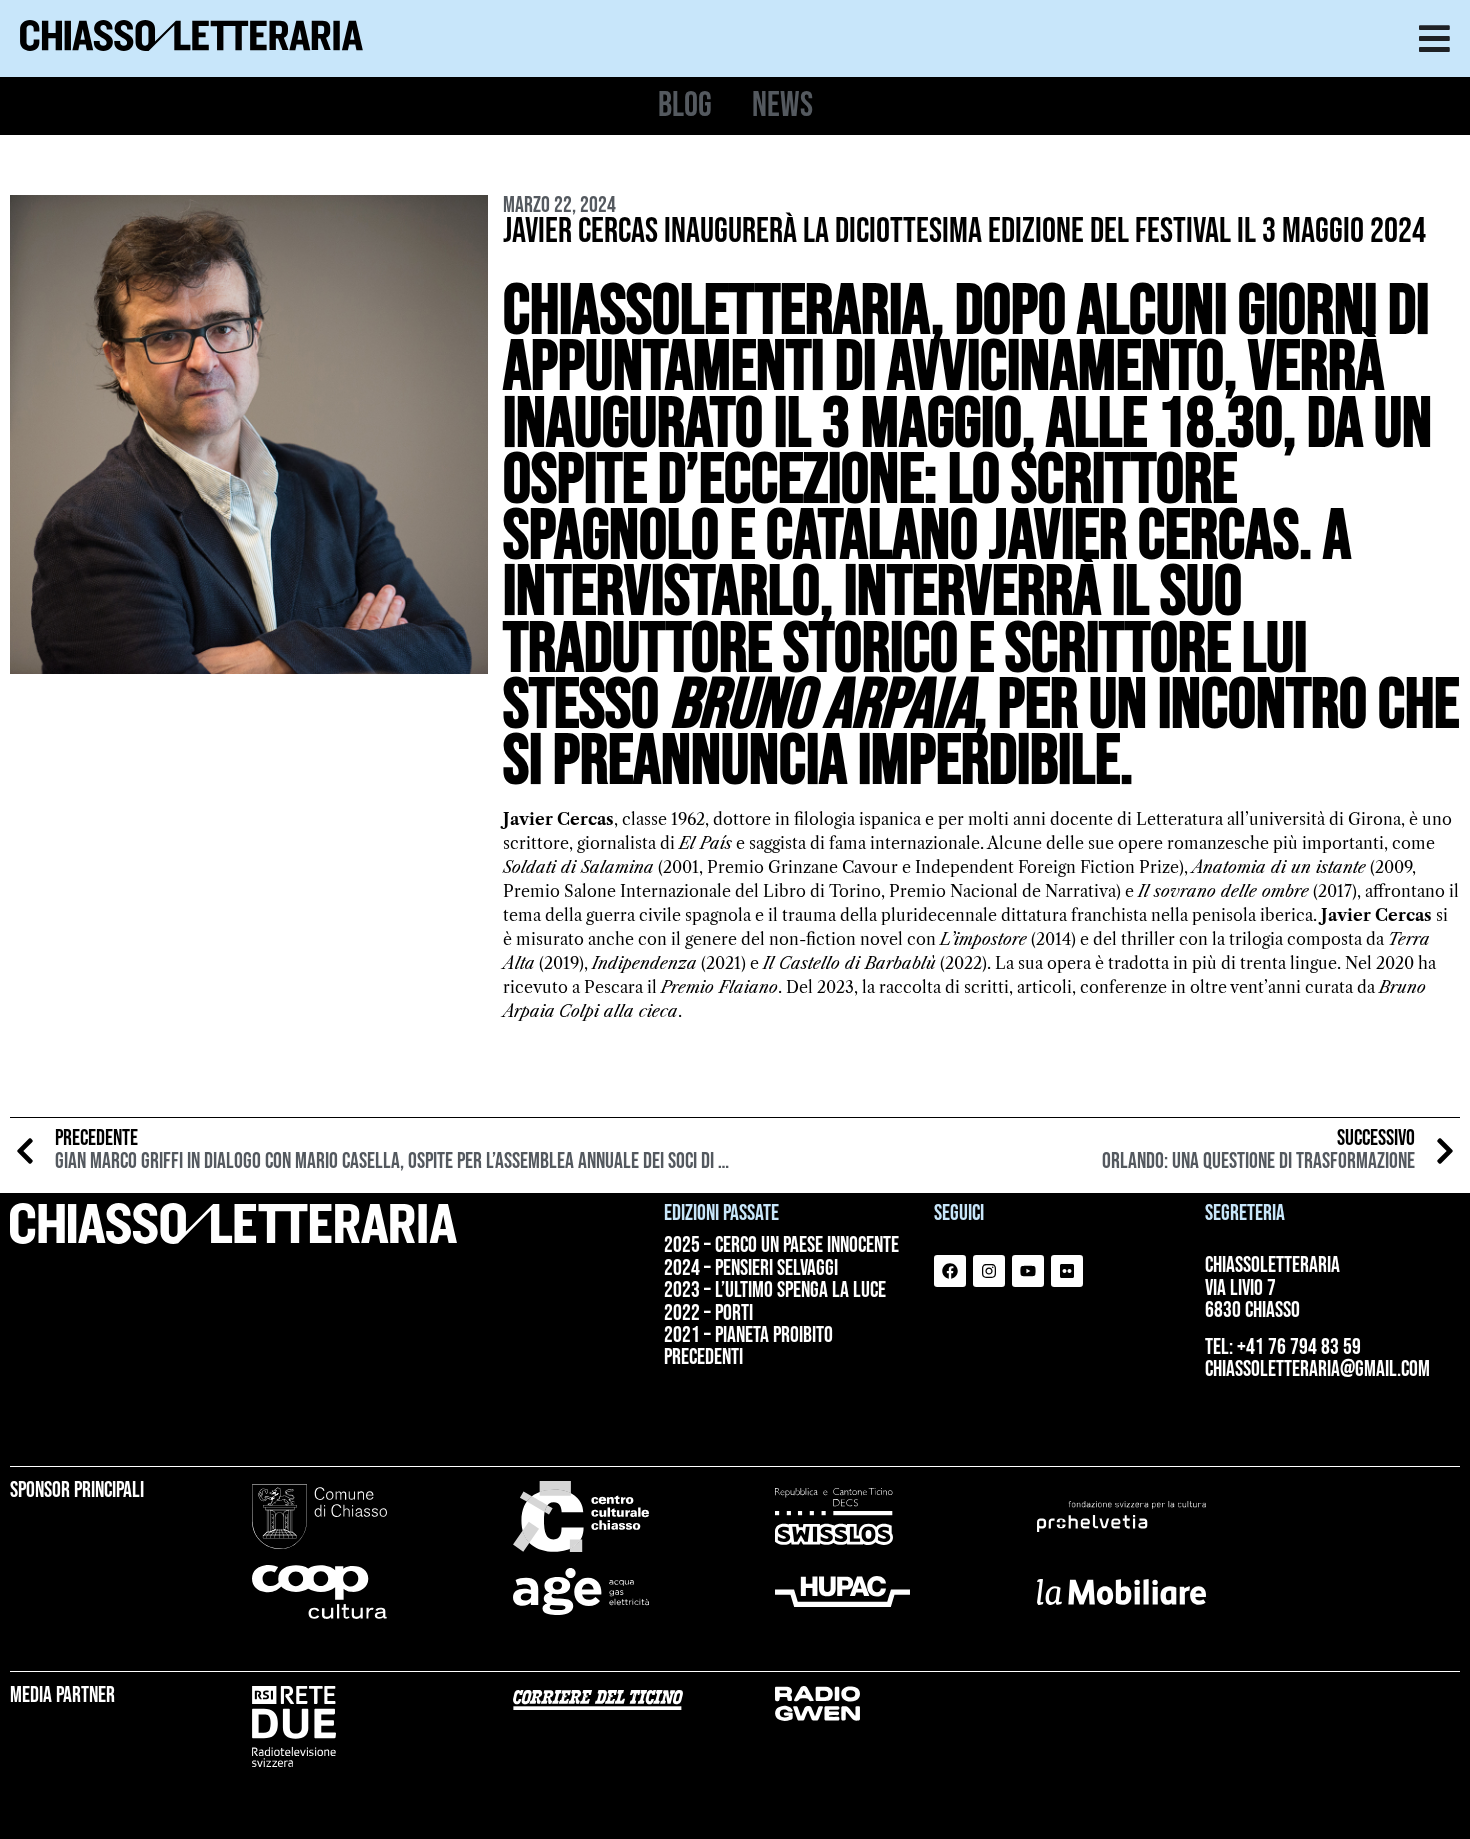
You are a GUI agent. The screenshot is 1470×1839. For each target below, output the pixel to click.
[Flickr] (1067, 1271)
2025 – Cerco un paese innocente (781, 1246)
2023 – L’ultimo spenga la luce (775, 1291)
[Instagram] (989, 1271)
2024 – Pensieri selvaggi (751, 1269)
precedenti (703, 1358)
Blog (685, 106)
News (782, 106)
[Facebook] (950, 1271)
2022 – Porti (708, 1314)
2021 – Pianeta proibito (748, 1336)
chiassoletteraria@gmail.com (1317, 1369)
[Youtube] (1028, 1271)
